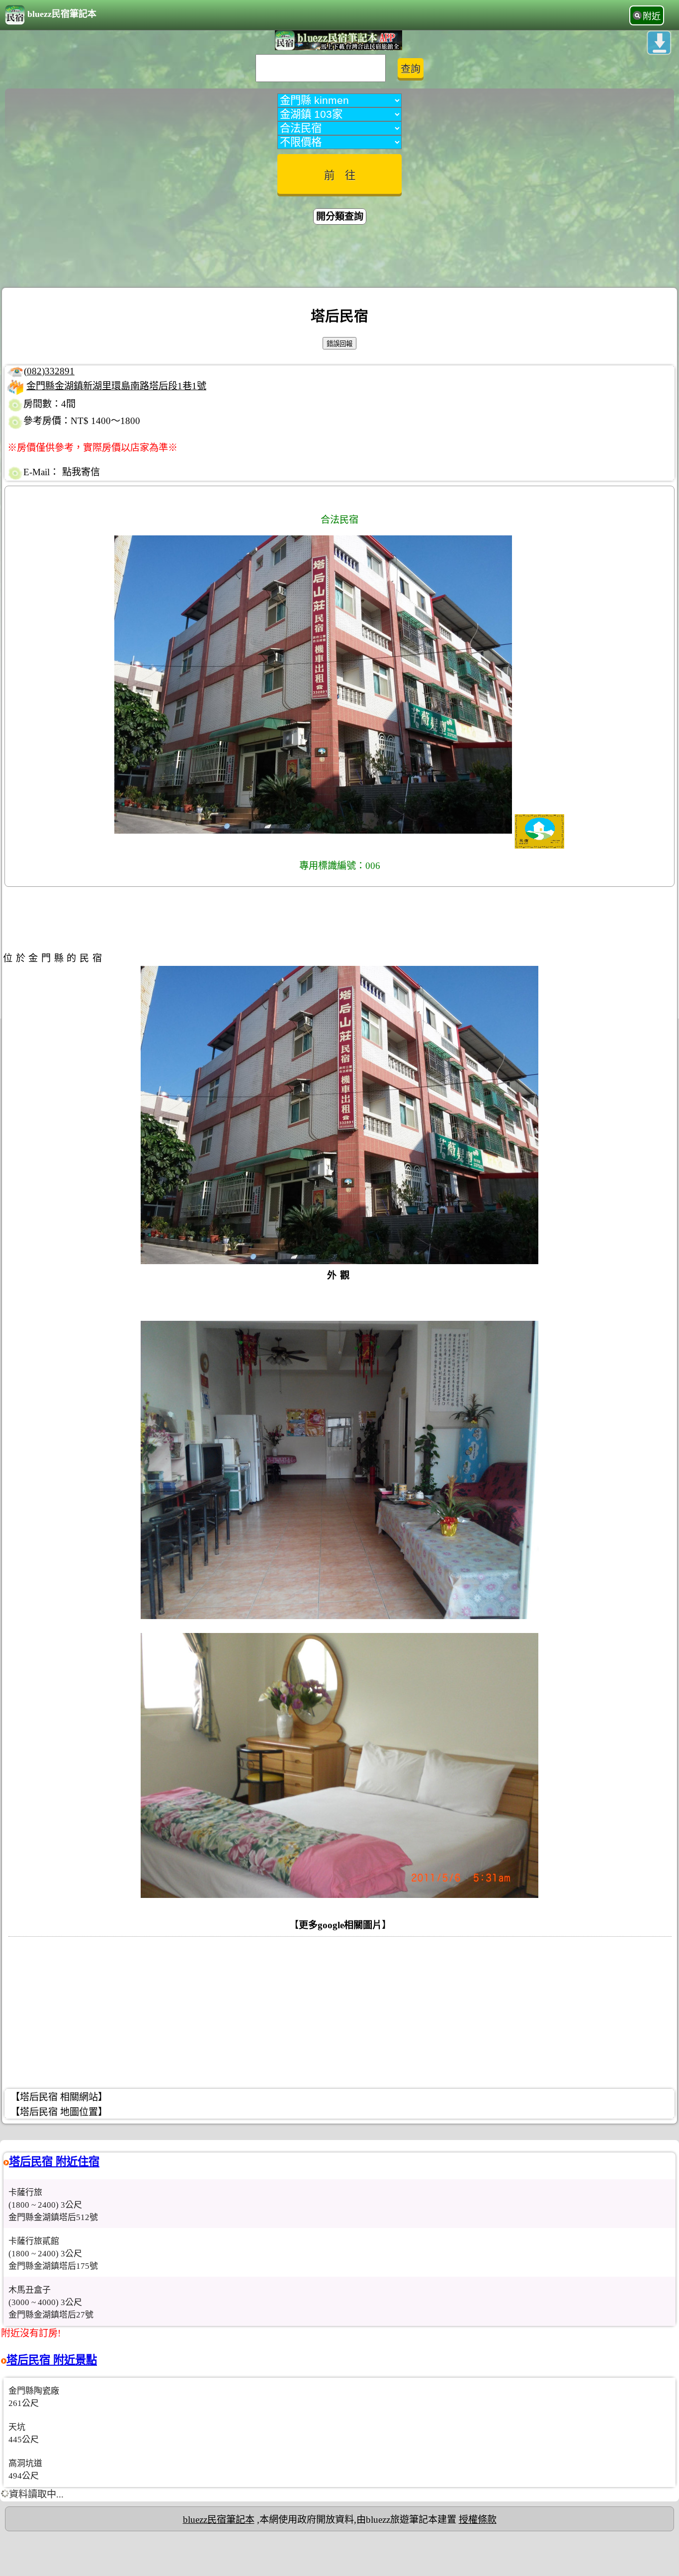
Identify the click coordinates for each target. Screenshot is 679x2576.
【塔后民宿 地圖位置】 (59, 2112)
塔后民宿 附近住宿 (54, 2162)
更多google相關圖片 (340, 1925)
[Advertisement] (339, 258)
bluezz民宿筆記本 (62, 14)
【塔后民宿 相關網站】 (59, 2097)
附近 (652, 16)
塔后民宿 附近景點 (52, 2360)
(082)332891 (49, 371)
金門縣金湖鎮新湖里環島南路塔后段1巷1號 (116, 386)
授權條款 (478, 2520)
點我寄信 (81, 472)
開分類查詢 (340, 216)
